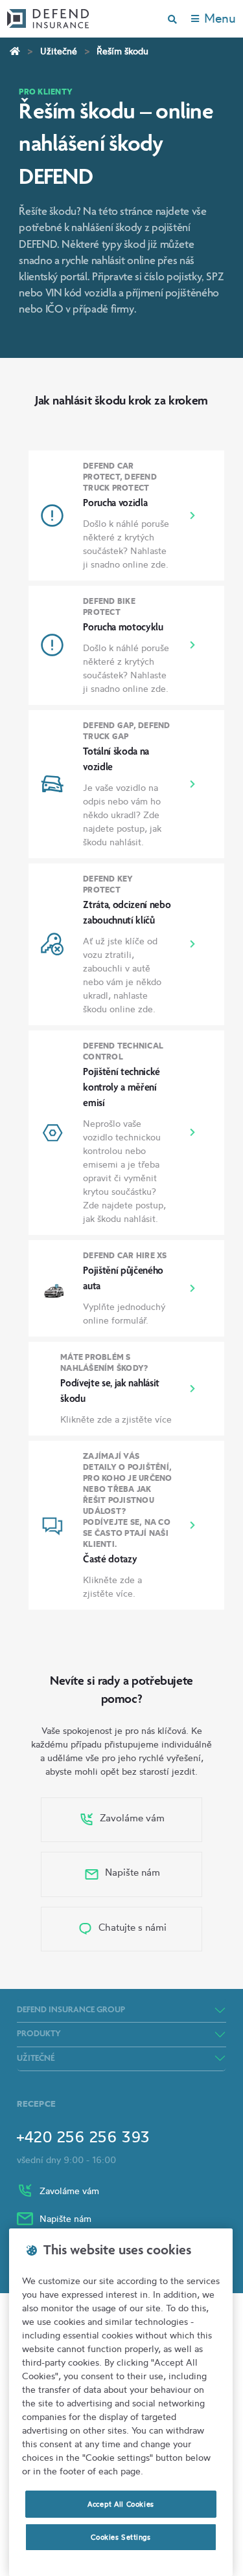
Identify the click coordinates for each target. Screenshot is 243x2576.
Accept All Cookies (121, 2504)
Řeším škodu (122, 51)
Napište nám (131, 1872)
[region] (121, 2402)
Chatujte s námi (131, 1927)
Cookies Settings (121, 2537)
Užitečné (59, 51)
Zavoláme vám (131, 1818)
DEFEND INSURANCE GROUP (71, 2010)
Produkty (39, 2034)
